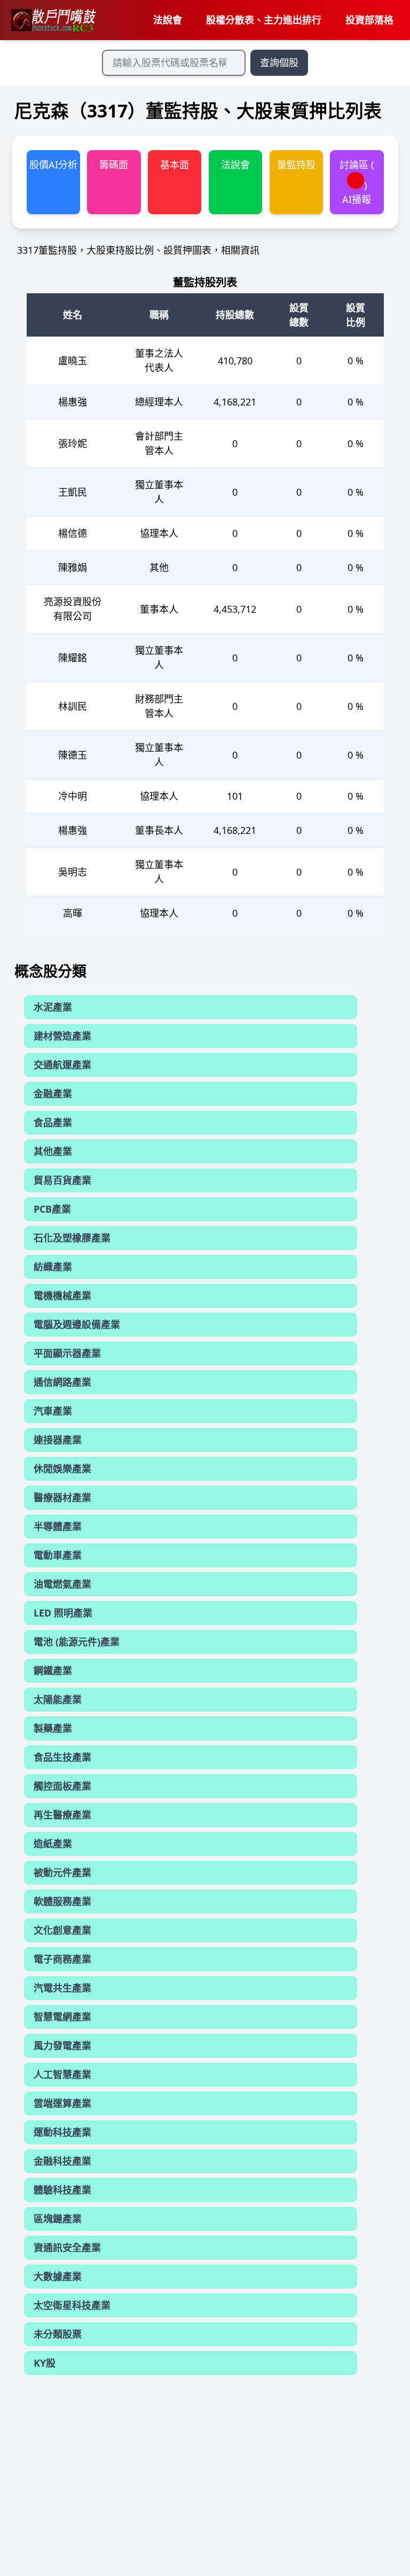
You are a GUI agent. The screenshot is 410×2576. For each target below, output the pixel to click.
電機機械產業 (62, 1295)
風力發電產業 (62, 2046)
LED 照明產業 (63, 1613)
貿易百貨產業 (62, 1180)
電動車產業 (58, 1555)
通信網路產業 (62, 1382)
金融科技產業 (62, 2161)
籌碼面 (114, 165)
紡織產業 (53, 1267)
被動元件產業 (62, 1872)
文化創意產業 (62, 1930)
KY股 (45, 2363)
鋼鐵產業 (53, 1671)
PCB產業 (52, 1209)
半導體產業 (58, 1526)
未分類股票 (58, 2334)
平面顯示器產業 (67, 1353)
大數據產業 (58, 2276)
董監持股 (296, 165)
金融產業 (53, 1094)
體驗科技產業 (62, 2190)
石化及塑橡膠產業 (72, 1238)
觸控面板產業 (62, 1786)
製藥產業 (53, 1728)
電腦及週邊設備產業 (77, 1324)
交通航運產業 (62, 1065)
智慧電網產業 (62, 2017)
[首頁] (53, 20)
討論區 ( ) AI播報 (357, 182)
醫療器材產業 (62, 1497)
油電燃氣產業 (62, 1584)
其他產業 (53, 1151)
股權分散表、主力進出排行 (264, 20)
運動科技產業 (62, 2132)
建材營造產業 (62, 1036)
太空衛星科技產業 (72, 2305)
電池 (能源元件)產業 (77, 1642)
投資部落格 (369, 20)
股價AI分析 (53, 165)
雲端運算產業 (62, 2103)
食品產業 (53, 1122)
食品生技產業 (62, 1757)
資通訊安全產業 (67, 2247)
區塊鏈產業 (58, 2219)
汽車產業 (53, 1411)
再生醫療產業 (62, 1815)
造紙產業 (53, 1844)
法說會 (168, 20)
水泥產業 (53, 1007)
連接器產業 (58, 1440)
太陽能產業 (58, 1699)
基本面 (175, 165)
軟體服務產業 (62, 1901)
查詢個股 (279, 63)
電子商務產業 (62, 1959)
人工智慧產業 (62, 2074)
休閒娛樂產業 (62, 1469)
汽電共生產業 (62, 1988)
